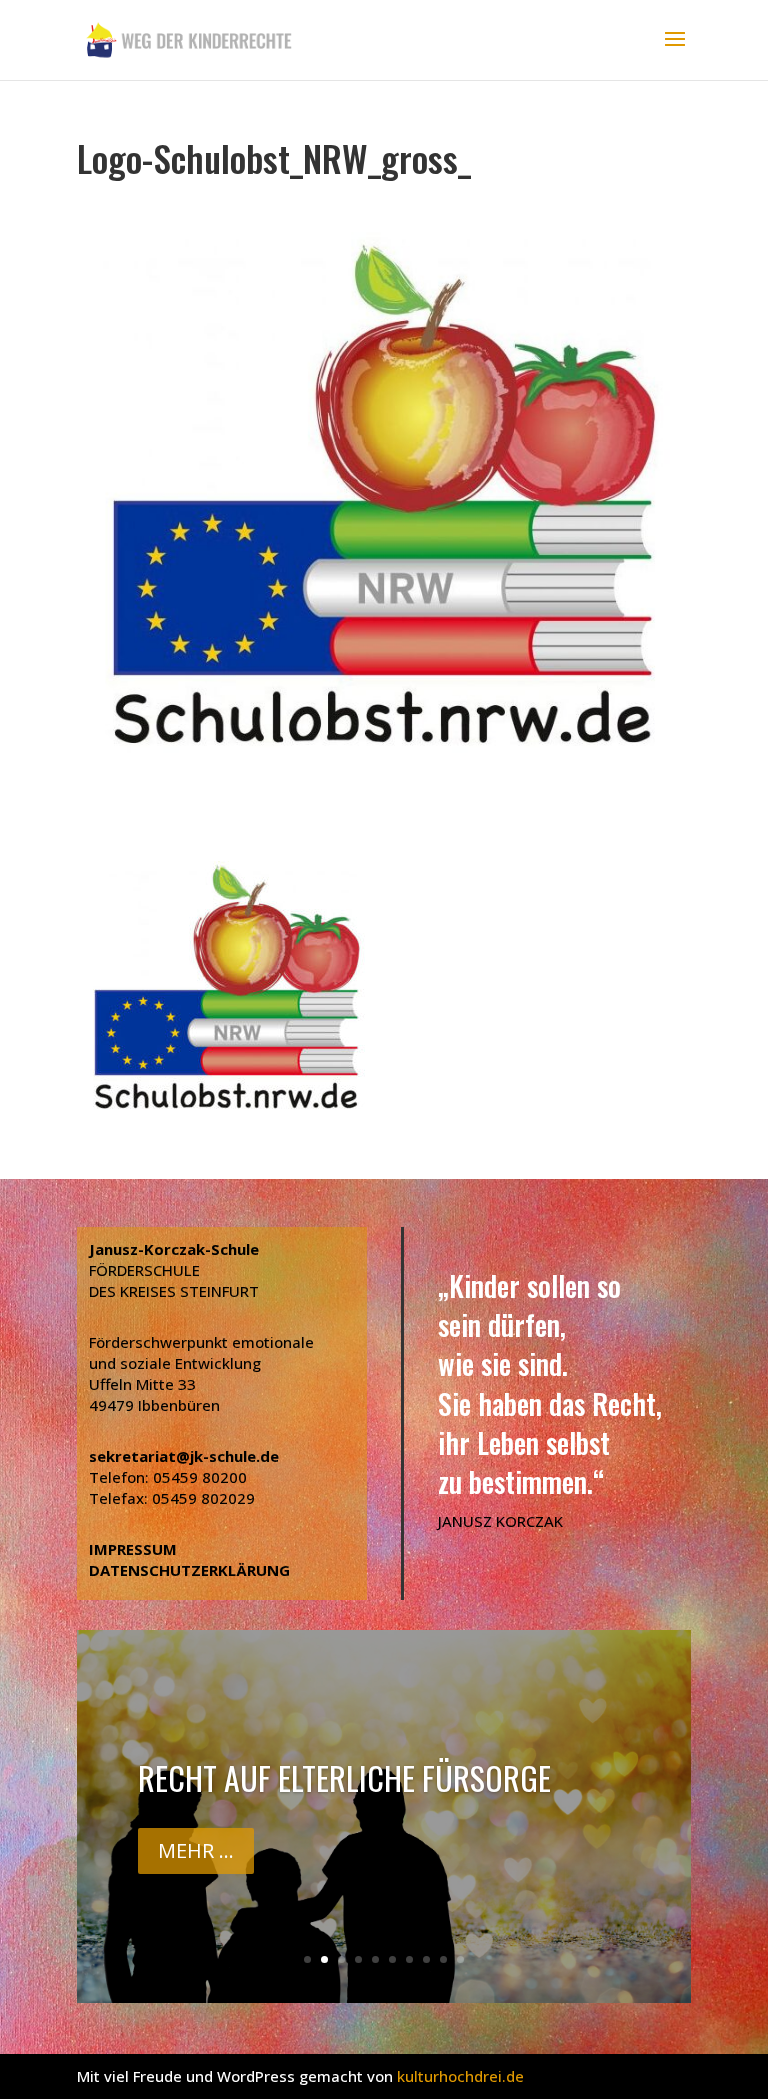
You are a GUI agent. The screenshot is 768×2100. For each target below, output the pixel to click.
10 (460, 1959)
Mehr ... (196, 1850)
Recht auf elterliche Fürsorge (344, 1777)
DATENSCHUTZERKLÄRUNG (189, 1570)
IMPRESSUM (133, 1549)
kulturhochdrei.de (460, 2076)
